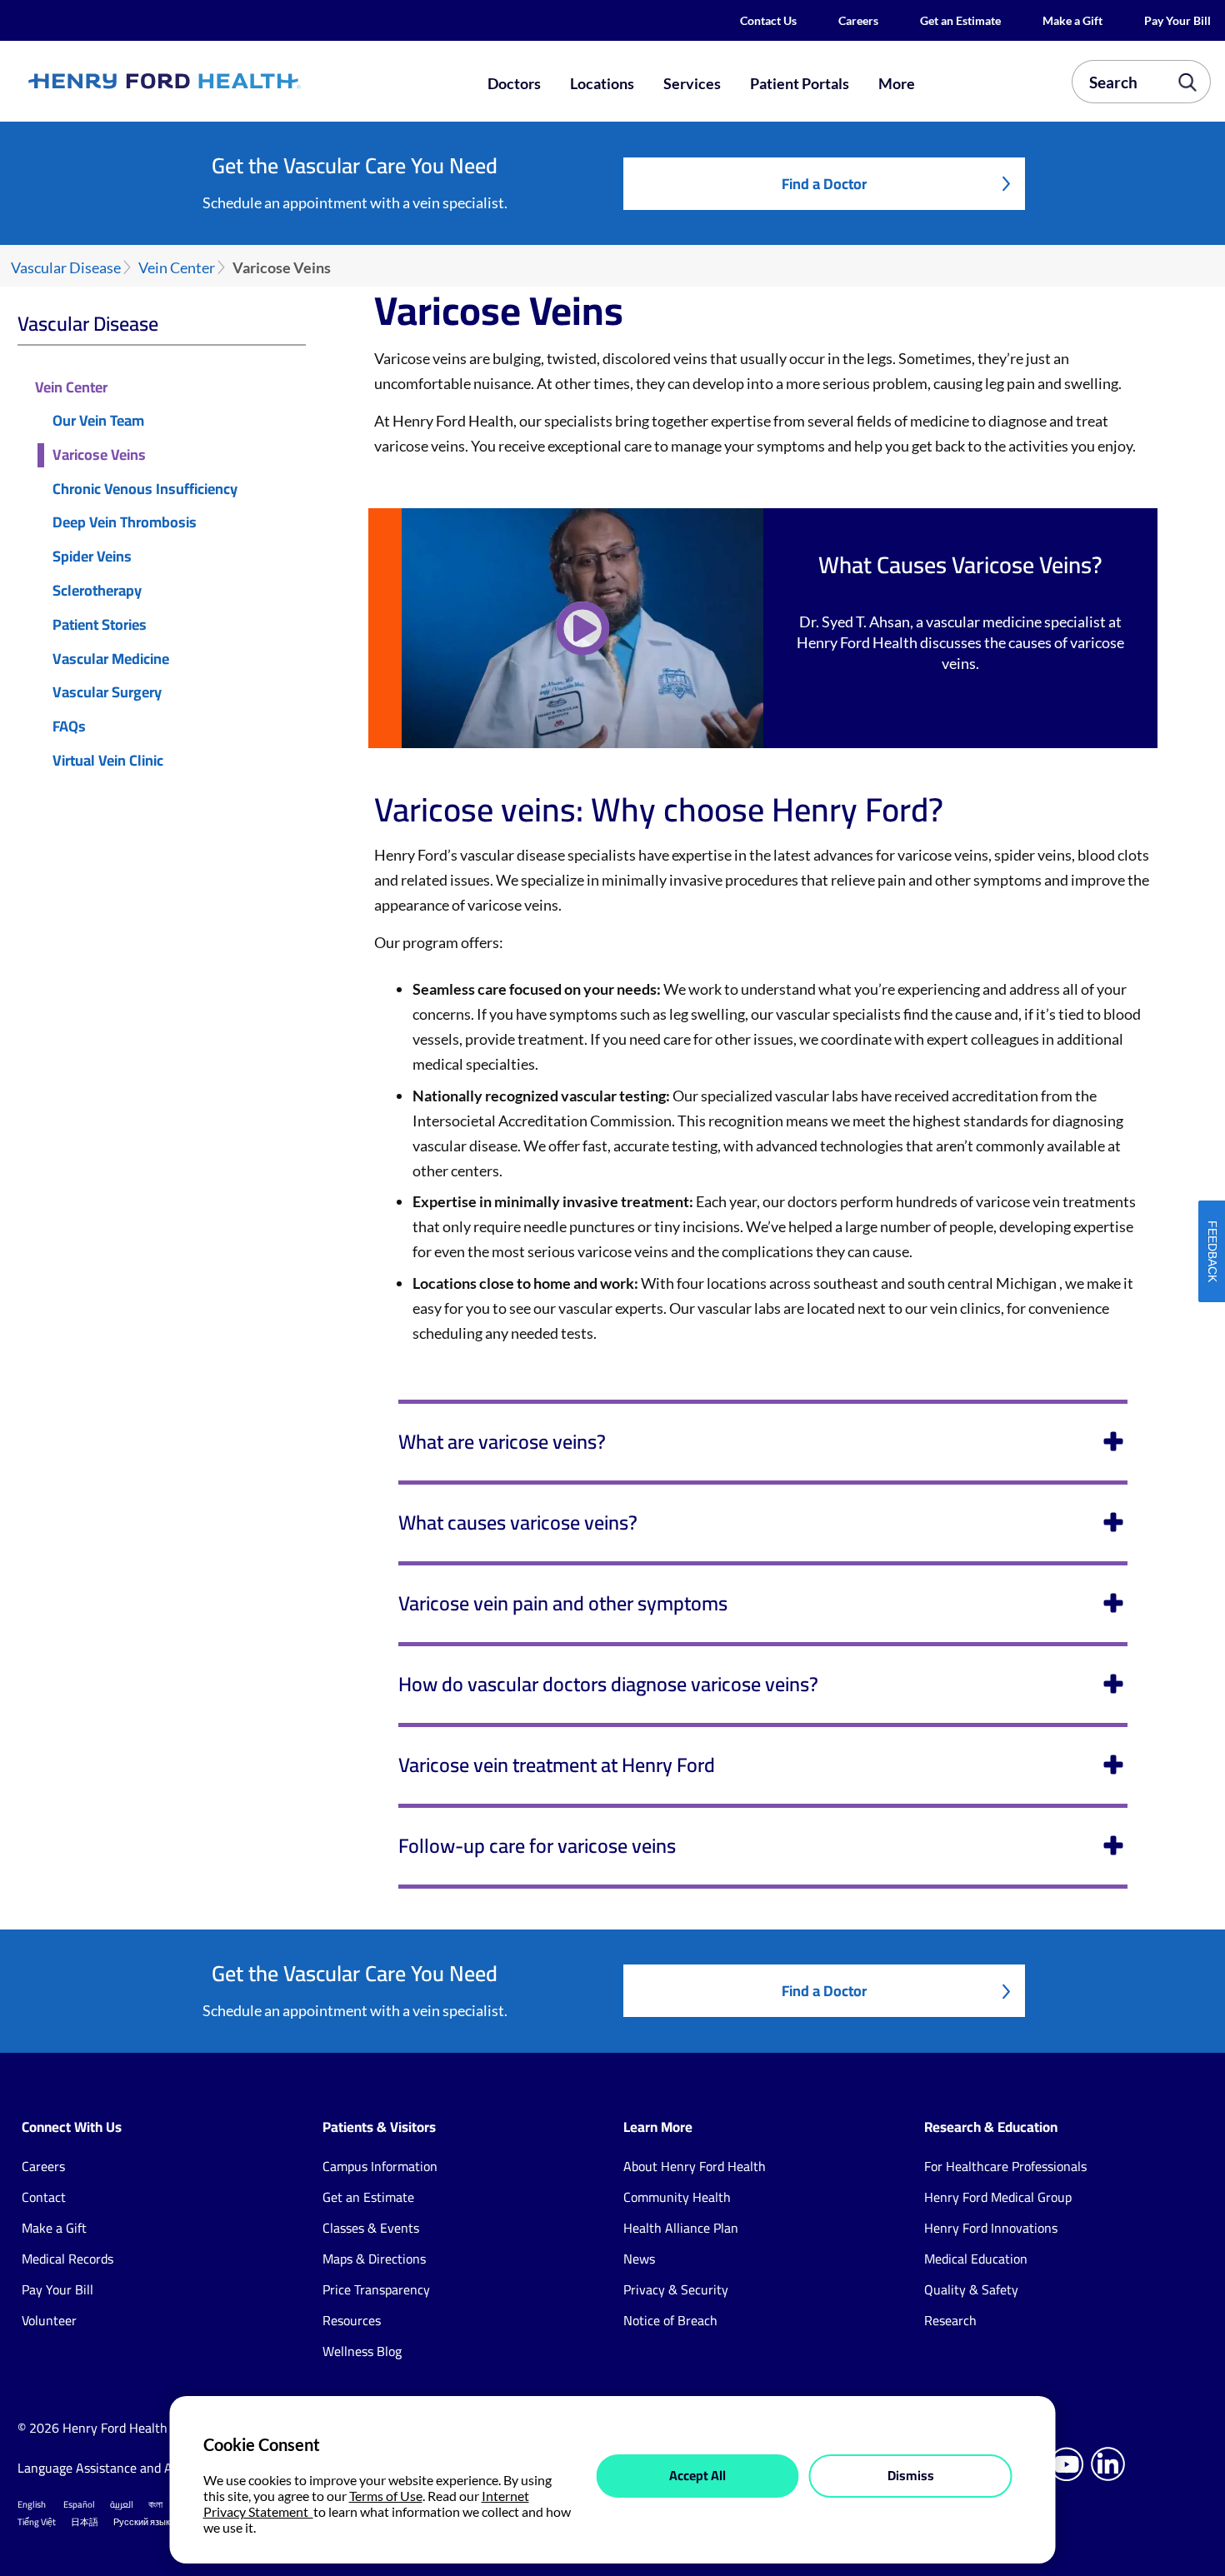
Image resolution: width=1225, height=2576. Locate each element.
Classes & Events (371, 2228)
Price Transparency (376, 2289)
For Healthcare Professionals (1005, 2166)
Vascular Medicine (111, 659)
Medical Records (67, 2259)
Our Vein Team (98, 421)
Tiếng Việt (37, 2522)
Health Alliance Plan (681, 2228)
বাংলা (155, 2504)
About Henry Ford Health (695, 2166)
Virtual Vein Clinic (108, 761)
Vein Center (177, 268)
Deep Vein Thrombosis (125, 523)
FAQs (69, 727)
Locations (602, 83)
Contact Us (768, 20)
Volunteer (49, 2320)
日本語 (85, 2522)
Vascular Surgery (107, 693)
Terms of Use (386, 2496)
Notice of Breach (670, 2320)
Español (79, 2504)
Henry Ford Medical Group (998, 2197)
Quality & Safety (971, 2289)
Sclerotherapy (97, 591)
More (897, 83)
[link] (223, 82)
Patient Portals (800, 83)
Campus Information (380, 2166)
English (32, 2504)
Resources (352, 2320)
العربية (122, 2504)
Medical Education (976, 2259)
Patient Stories (100, 625)
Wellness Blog (362, 2351)
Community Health (677, 2197)
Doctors (514, 83)
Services (692, 83)
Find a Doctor (824, 184)
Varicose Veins (99, 455)
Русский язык (142, 2522)
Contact (44, 2197)
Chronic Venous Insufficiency (145, 489)
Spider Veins (92, 557)
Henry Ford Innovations (991, 2228)
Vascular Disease (66, 268)
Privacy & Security (676, 2289)
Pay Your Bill (1177, 20)
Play (582, 628)
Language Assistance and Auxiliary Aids (130, 2468)
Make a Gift (1072, 20)
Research (950, 2320)
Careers (858, 20)
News (639, 2259)
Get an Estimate (960, 20)
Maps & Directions (374, 2259)
